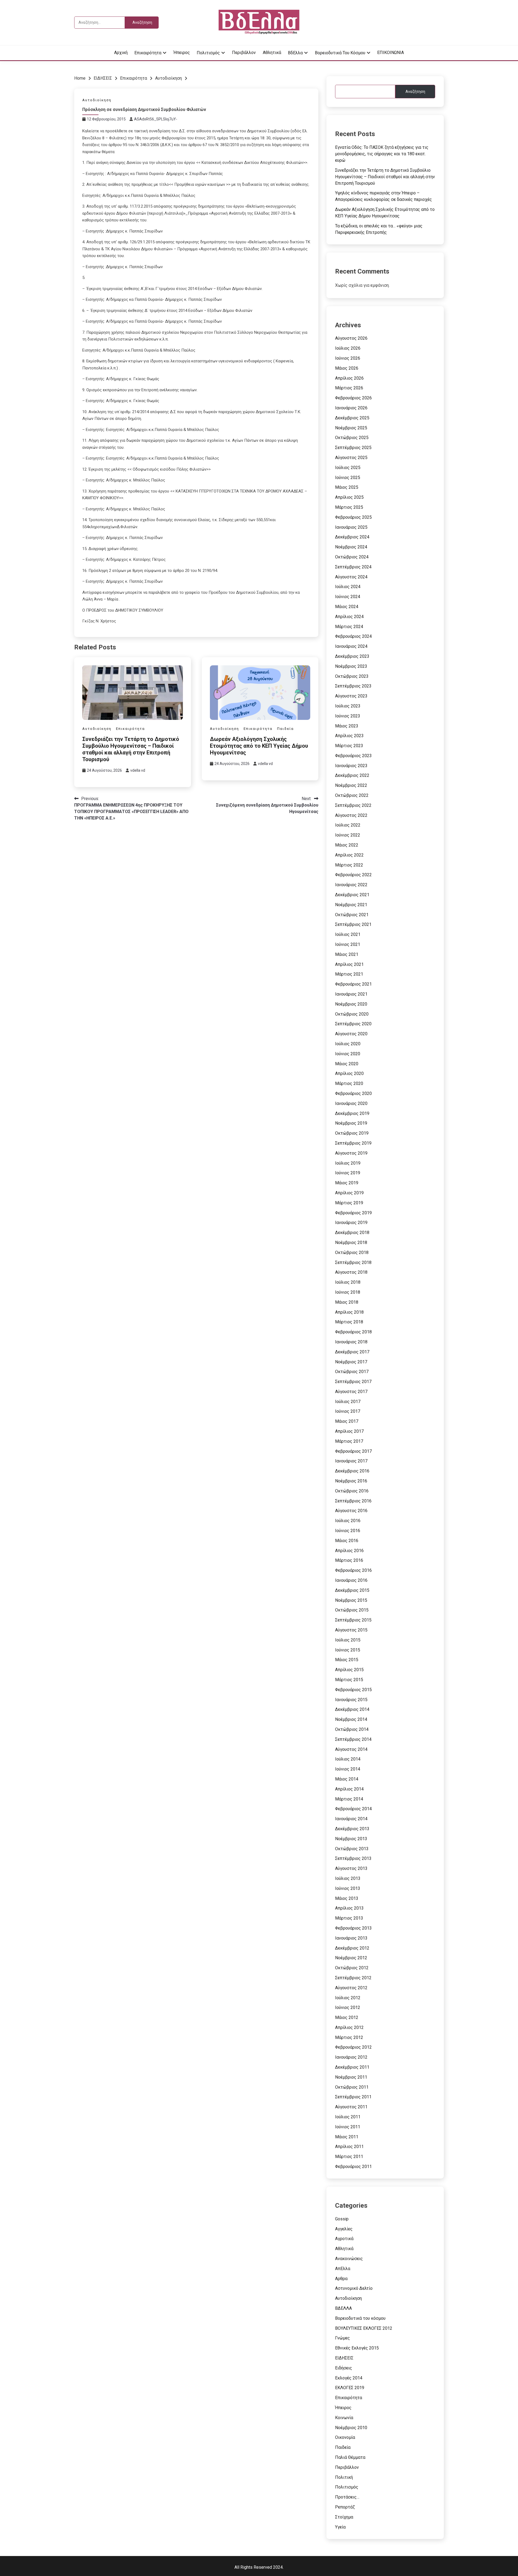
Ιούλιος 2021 (348, 934)
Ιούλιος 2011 (348, 2117)
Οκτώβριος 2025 (352, 438)
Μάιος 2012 (347, 2017)
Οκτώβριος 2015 (352, 1610)
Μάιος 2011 (347, 2137)
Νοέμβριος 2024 (351, 547)
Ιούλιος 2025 (348, 468)
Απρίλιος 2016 (349, 1551)
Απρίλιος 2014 (349, 1789)
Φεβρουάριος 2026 (353, 398)
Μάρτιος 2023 (349, 746)
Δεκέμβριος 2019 (352, 1113)
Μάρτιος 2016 (349, 1560)
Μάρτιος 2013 (349, 1918)
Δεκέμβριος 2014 (352, 1709)
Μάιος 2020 (347, 1064)
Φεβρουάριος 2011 (353, 2167)
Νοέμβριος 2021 (351, 905)
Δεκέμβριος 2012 (352, 1948)
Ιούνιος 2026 (348, 358)
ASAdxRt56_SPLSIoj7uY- (156, 119)
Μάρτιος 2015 (349, 1680)
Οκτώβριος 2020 (352, 1014)
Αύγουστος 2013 (351, 1868)
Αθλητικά (272, 53)
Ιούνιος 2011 (348, 2127)
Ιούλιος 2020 (348, 1044)
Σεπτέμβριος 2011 (353, 2097)
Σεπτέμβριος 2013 (353, 1858)
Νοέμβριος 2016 (351, 1481)
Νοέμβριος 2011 (351, 2077)
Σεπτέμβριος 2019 (353, 1143)
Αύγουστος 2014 (351, 1749)
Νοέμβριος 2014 (351, 1719)
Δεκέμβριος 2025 (352, 418)
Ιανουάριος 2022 (351, 885)
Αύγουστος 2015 (351, 1630)
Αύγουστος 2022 (351, 815)
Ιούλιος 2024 (348, 587)
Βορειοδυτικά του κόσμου (340, 53)
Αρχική (121, 53)
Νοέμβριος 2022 (351, 785)
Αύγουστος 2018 (351, 1272)
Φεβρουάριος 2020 (353, 1093)
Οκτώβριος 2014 (352, 1729)
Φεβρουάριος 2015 (353, 1690)
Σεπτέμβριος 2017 (353, 1382)
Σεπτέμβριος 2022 (353, 805)
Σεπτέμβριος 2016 (353, 1501)
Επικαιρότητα (148, 53)
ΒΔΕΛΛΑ (343, 2308)
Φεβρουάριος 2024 (353, 636)
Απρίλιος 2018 (349, 1312)
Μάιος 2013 (347, 1898)
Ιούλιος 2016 (348, 1521)
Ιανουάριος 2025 (351, 527)
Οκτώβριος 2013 (352, 1849)
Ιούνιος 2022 (348, 835)
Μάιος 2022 (347, 845)
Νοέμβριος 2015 (351, 1600)
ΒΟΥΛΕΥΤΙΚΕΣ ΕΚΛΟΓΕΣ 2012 (364, 2328)
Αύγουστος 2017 (351, 1392)
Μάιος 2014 (347, 1779)
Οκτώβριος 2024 (352, 557)
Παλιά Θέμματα (350, 2457)
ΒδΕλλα (295, 53)
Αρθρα (341, 2279)
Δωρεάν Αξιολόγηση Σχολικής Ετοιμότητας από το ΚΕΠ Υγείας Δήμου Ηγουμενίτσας (259, 746)
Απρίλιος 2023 (349, 736)
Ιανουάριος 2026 (351, 408)
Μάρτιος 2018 (349, 1322)
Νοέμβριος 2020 (351, 1004)
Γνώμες (343, 2338)
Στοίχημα (344, 2517)
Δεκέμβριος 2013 (352, 1829)
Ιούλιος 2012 (348, 1998)
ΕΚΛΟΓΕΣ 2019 (350, 2388)
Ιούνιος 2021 (348, 944)
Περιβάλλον (244, 53)
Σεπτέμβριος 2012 (353, 1978)
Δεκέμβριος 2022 (352, 775)
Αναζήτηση (415, 92)
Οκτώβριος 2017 (352, 1372)
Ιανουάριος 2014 (351, 1819)
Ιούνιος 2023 (348, 716)
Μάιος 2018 (347, 1302)
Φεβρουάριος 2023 (353, 756)
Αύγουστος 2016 (351, 1511)
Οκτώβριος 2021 (352, 915)
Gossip (342, 2219)
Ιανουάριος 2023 (351, 766)
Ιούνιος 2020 (348, 1054)
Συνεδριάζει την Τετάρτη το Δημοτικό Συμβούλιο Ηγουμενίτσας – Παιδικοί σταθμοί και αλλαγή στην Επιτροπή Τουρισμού (131, 749)
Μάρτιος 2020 (349, 1083)
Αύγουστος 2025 (351, 458)
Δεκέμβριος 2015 (352, 1590)
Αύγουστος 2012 (351, 1988)
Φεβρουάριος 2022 (353, 875)
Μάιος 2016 (347, 1541)
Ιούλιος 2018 (348, 1282)
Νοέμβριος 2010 (351, 2428)
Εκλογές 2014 (349, 2378)
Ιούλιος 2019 (348, 1163)
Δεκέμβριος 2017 (352, 1352)
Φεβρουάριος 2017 (353, 1451)
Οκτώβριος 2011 (352, 2087)
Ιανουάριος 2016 (351, 1580)
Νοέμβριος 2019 (351, 1123)
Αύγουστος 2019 (351, 1153)
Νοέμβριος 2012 (351, 1958)
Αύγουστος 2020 (351, 1034)
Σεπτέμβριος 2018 (353, 1262)
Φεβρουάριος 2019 (353, 1213)
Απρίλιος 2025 (349, 497)
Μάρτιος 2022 (349, 865)
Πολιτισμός (208, 53)
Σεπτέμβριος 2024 (353, 567)
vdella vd (138, 770)
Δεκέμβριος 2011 (352, 2067)
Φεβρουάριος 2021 (353, 984)
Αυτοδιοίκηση (97, 100)
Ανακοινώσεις (349, 2259)
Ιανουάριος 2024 (351, 646)
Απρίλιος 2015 (349, 1670)
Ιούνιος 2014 (348, 1769)
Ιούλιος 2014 (348, 1759)
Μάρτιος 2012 (349, 2037)
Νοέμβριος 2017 (351, 1362)
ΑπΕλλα (343, 2269)
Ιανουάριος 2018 (351, 1342)
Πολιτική (344, 2477)
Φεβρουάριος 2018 (353, 1332)
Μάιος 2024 (347, 607)
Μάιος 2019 (347, 1183)
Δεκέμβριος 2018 (352, 1233)
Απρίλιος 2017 (349, 1431)
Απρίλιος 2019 (349, 1193)
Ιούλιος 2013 (348, 1878)
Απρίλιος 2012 (349, 2027)
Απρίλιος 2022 (349, 855)
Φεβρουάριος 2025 (353, 517)
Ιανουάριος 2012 (351, 2057)
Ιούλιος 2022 (348, 825)
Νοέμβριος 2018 (351, 1243)
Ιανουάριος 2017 (351, 1461)
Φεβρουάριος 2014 (353, 1809)
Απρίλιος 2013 (349, 1908)
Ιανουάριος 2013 (351, 1938)
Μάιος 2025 (347, 487)
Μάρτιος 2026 (349, 388)
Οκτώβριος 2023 (352, 676)
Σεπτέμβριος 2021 (353, 924)
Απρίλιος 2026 (349, 378)
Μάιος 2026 (347, 368)
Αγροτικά (344, 2239)
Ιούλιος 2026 (348, 348)
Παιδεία (285, 729)
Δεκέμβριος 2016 (352, 1471)
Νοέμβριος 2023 (351, 666)
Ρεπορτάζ (345, 2507)
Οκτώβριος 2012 (352, 1968)
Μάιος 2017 (347, 1421)
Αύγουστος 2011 (351, 2107)
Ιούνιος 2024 (348, 597)
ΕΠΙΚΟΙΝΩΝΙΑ (391, 53)
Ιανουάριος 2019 (351, 1223)
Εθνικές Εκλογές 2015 (357, 2348)
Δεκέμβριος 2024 (352, 537)
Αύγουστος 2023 (351, 696)
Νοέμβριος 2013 (351, 1839)
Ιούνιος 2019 (348, 1173)
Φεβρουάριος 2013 (353, 1928)
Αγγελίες (344, 2229)
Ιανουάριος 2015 (351, 1700)
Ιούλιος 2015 (348, 1640)
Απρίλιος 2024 (349, 617)
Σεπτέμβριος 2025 (353, 448)
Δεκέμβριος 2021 (352, 895)
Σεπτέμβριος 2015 (353, 1620)
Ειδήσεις (344, 2368)
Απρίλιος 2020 (349, 1073)
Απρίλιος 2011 (349, 2147)
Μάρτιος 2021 (349, 974)
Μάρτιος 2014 (349, 1799)
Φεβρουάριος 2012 (353, 2047)
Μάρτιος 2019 (349, 1203)
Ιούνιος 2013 (348, 1888)
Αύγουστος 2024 (351, 577)
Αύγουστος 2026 (351, 338)
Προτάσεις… (347, 2497)
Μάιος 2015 (347, 1660)
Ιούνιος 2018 (348, 1292)
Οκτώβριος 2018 (352, 1252)
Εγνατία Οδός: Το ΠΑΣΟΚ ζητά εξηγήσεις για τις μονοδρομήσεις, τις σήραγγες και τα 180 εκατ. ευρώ (382, 154)
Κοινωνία (344, 2418)
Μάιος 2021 (347, 954)
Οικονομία (345, 2437)
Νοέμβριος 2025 (351, 428)
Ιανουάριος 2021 (351, 994)
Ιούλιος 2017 (348, 1402)
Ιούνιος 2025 (348, 478)
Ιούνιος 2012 (348, 2007)
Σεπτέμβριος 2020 (353, 1024)
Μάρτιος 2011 (349, 2157)
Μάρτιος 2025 (349, 507)
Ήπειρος (182, 53)
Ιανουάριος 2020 (351, 1103)
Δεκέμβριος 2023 (352, 656)
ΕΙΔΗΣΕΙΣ (344, 2358)
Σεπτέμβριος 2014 (353, 1739)
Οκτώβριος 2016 (352, 1491)
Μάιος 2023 (347, 726)
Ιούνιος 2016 (348, 1531)
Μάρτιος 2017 (349, 1441)
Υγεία (340, 2527)
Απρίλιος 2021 (349, 964)
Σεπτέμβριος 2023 (353, 686)
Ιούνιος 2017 (348, 1411)
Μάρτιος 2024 (349, 627)
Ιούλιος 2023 (348, 706)
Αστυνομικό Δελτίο (354, 2288)
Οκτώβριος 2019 (352, 1133)
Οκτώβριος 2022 (352, 795)
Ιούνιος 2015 (348, 1650)
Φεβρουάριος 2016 (353, 1570)
